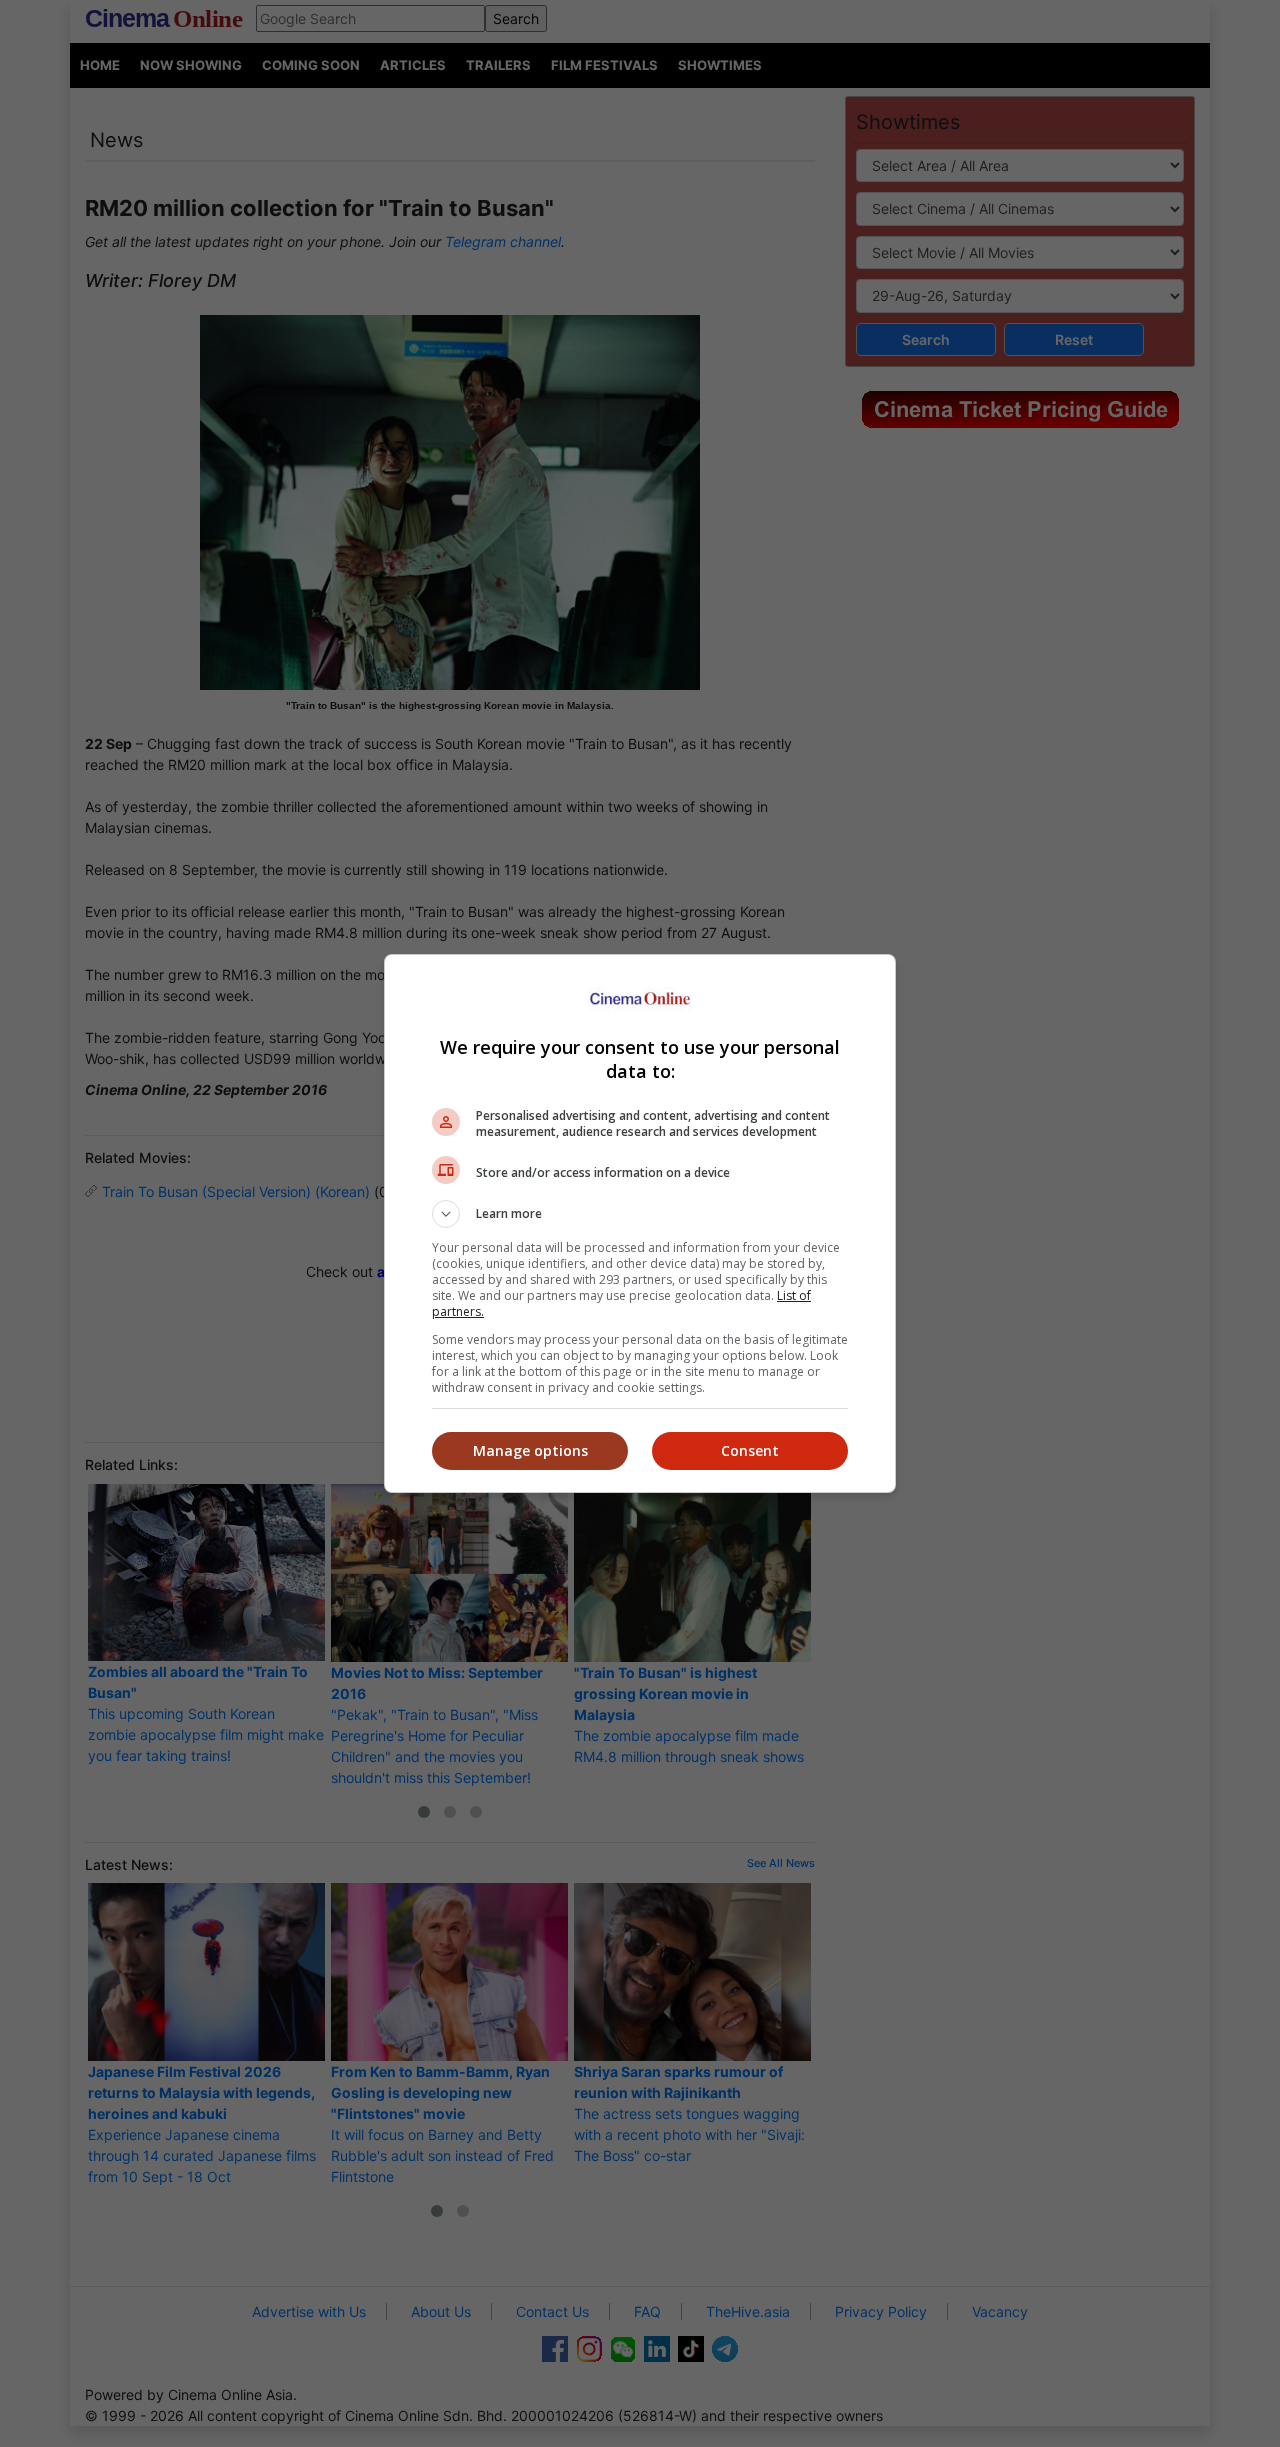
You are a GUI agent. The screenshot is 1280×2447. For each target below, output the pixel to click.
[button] (640, 1214)
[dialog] (640, 1223)
